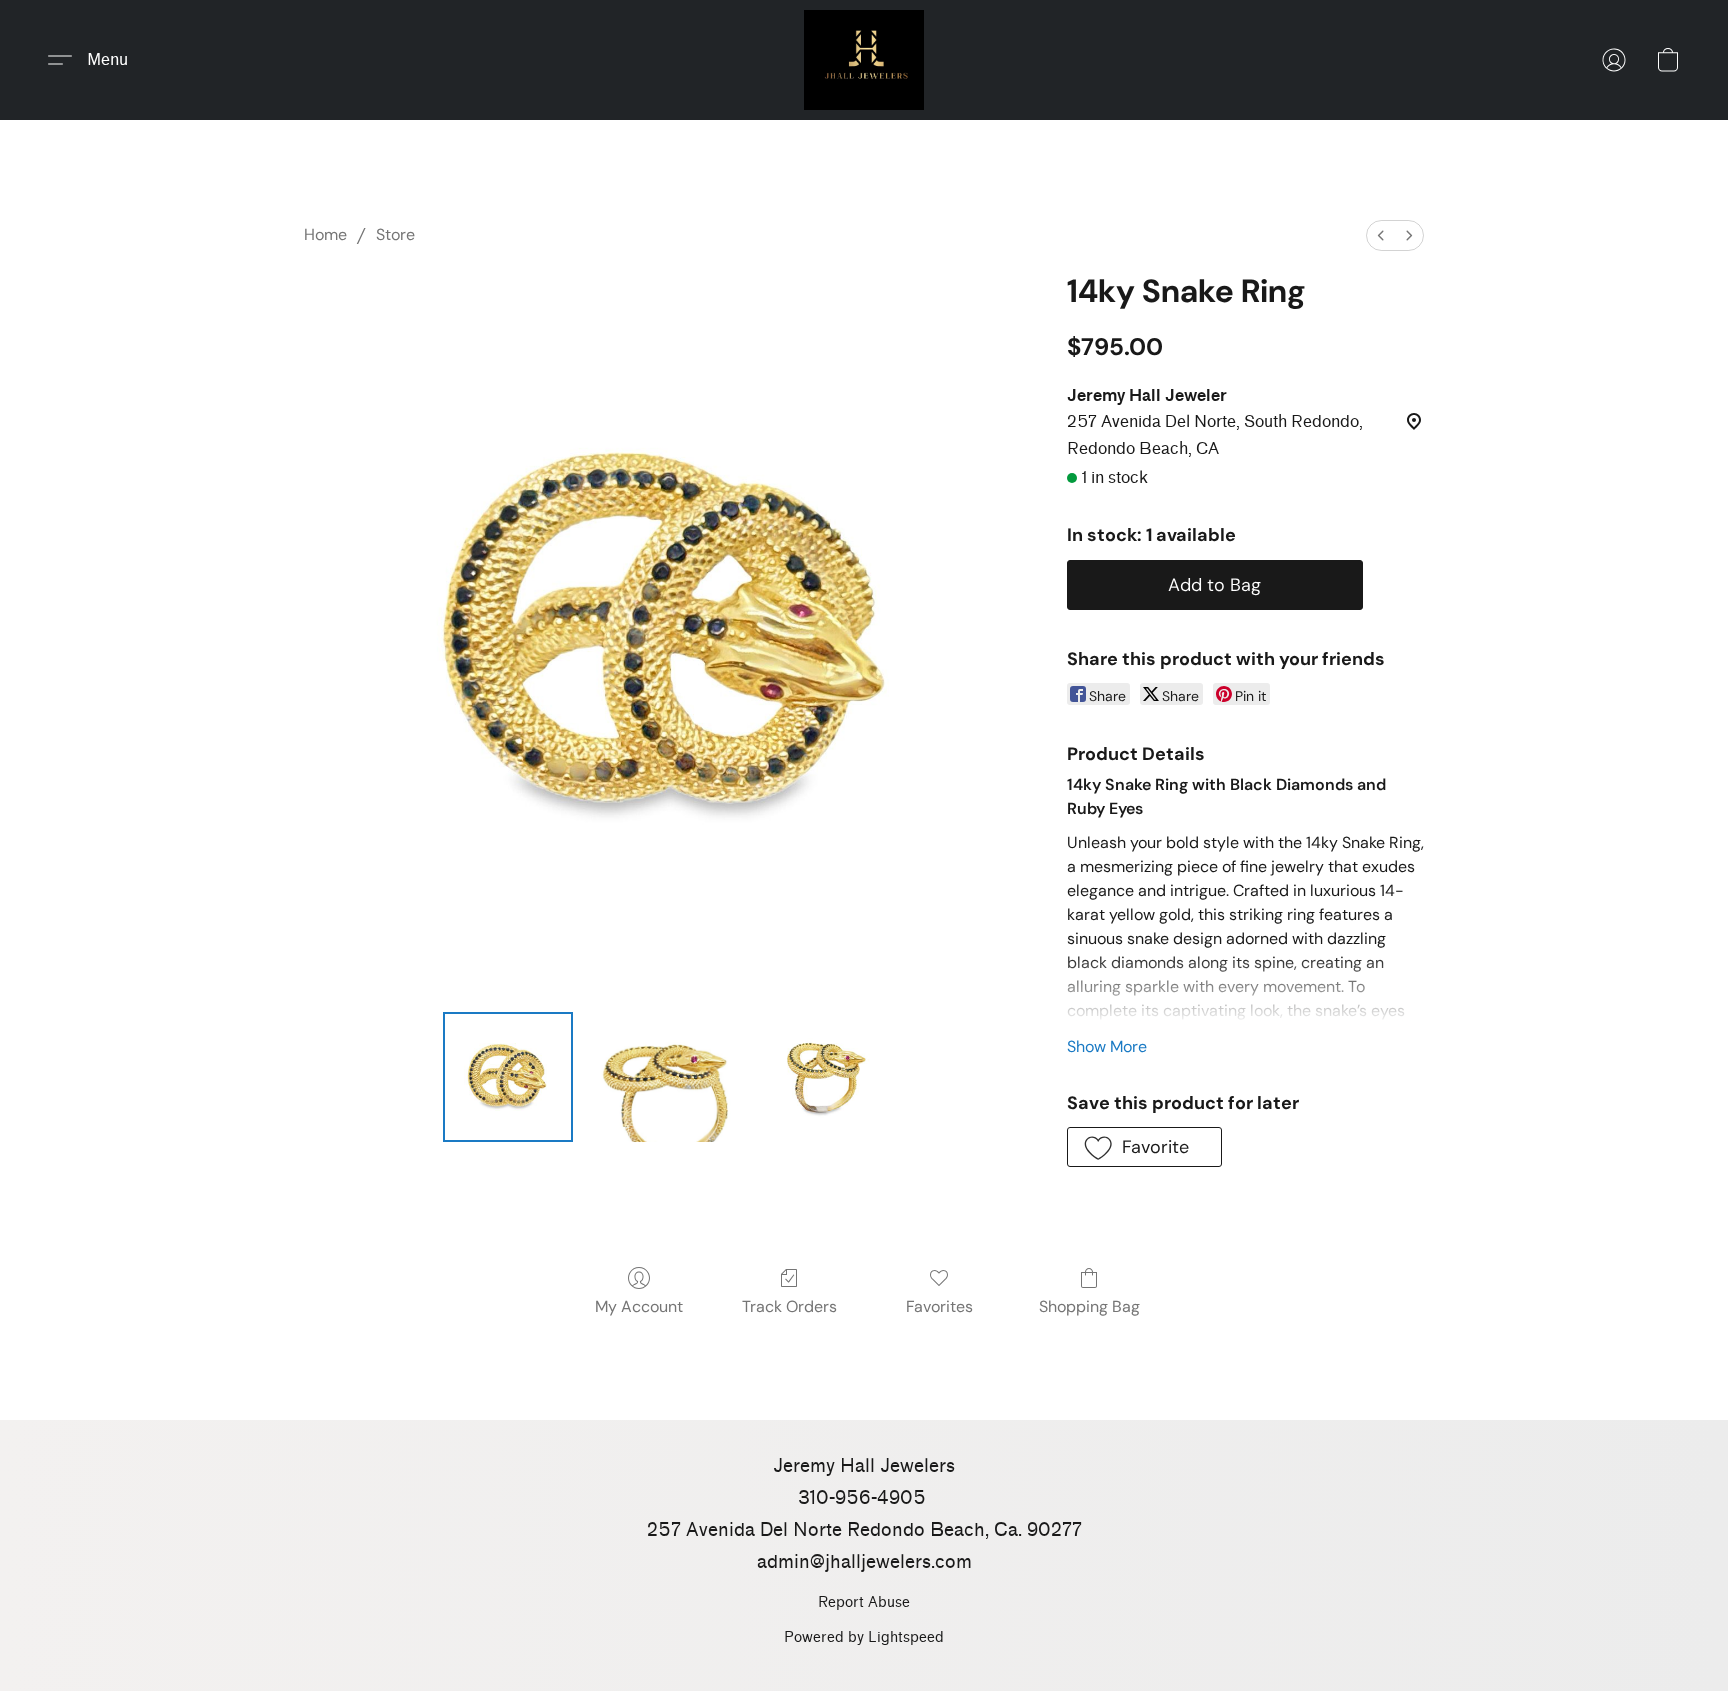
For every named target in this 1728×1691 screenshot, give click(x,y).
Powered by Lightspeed (864, 1637)
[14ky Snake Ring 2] (831, 1077)
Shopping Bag (1089, 1306)
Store (395, 234)
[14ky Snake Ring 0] (508, 1077)
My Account (639, 1306)
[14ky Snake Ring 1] (669, 1077)
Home (325, 234)
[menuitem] (1381, 235)
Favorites (939, 1306)
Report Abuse (864, 1602)
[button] (864, 60)
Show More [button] (1107, 1046)
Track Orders (789, 1306)
